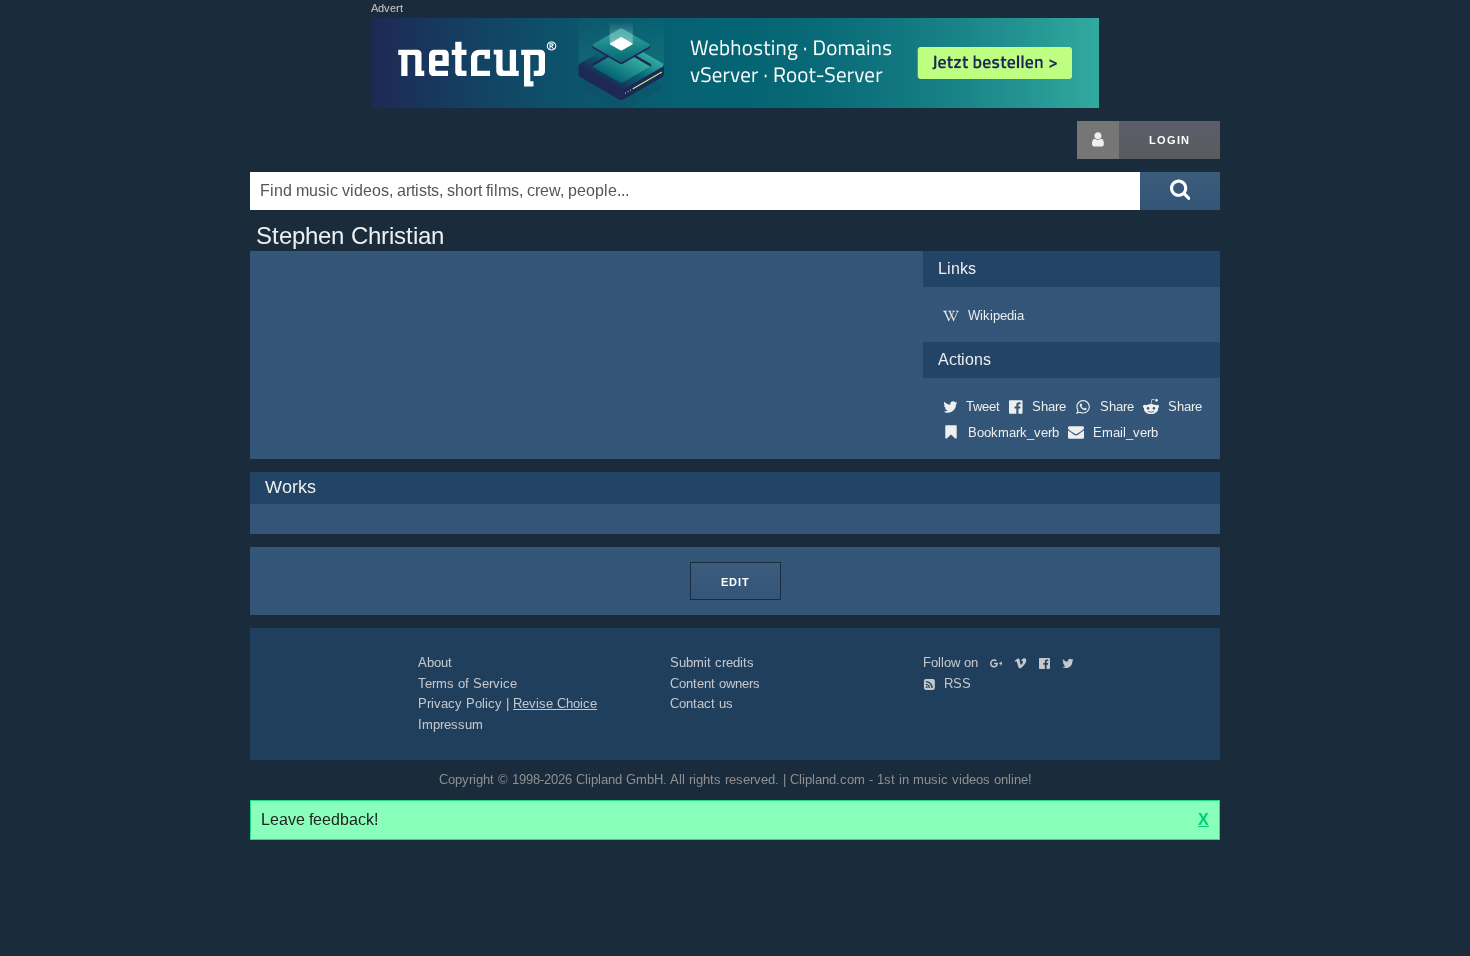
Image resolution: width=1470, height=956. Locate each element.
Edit (735, 582)
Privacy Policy (460, 703)
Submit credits (712, 662)
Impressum (450, 724)
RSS (955, 683)
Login (1169, 140)
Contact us (701, 703)
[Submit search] (1180, 191)
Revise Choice (555, 703)
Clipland (355, 140)
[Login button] (1098, 140)
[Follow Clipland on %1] (1000, 662)
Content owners (715, 683)
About (435, 662)
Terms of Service (467, 683)
